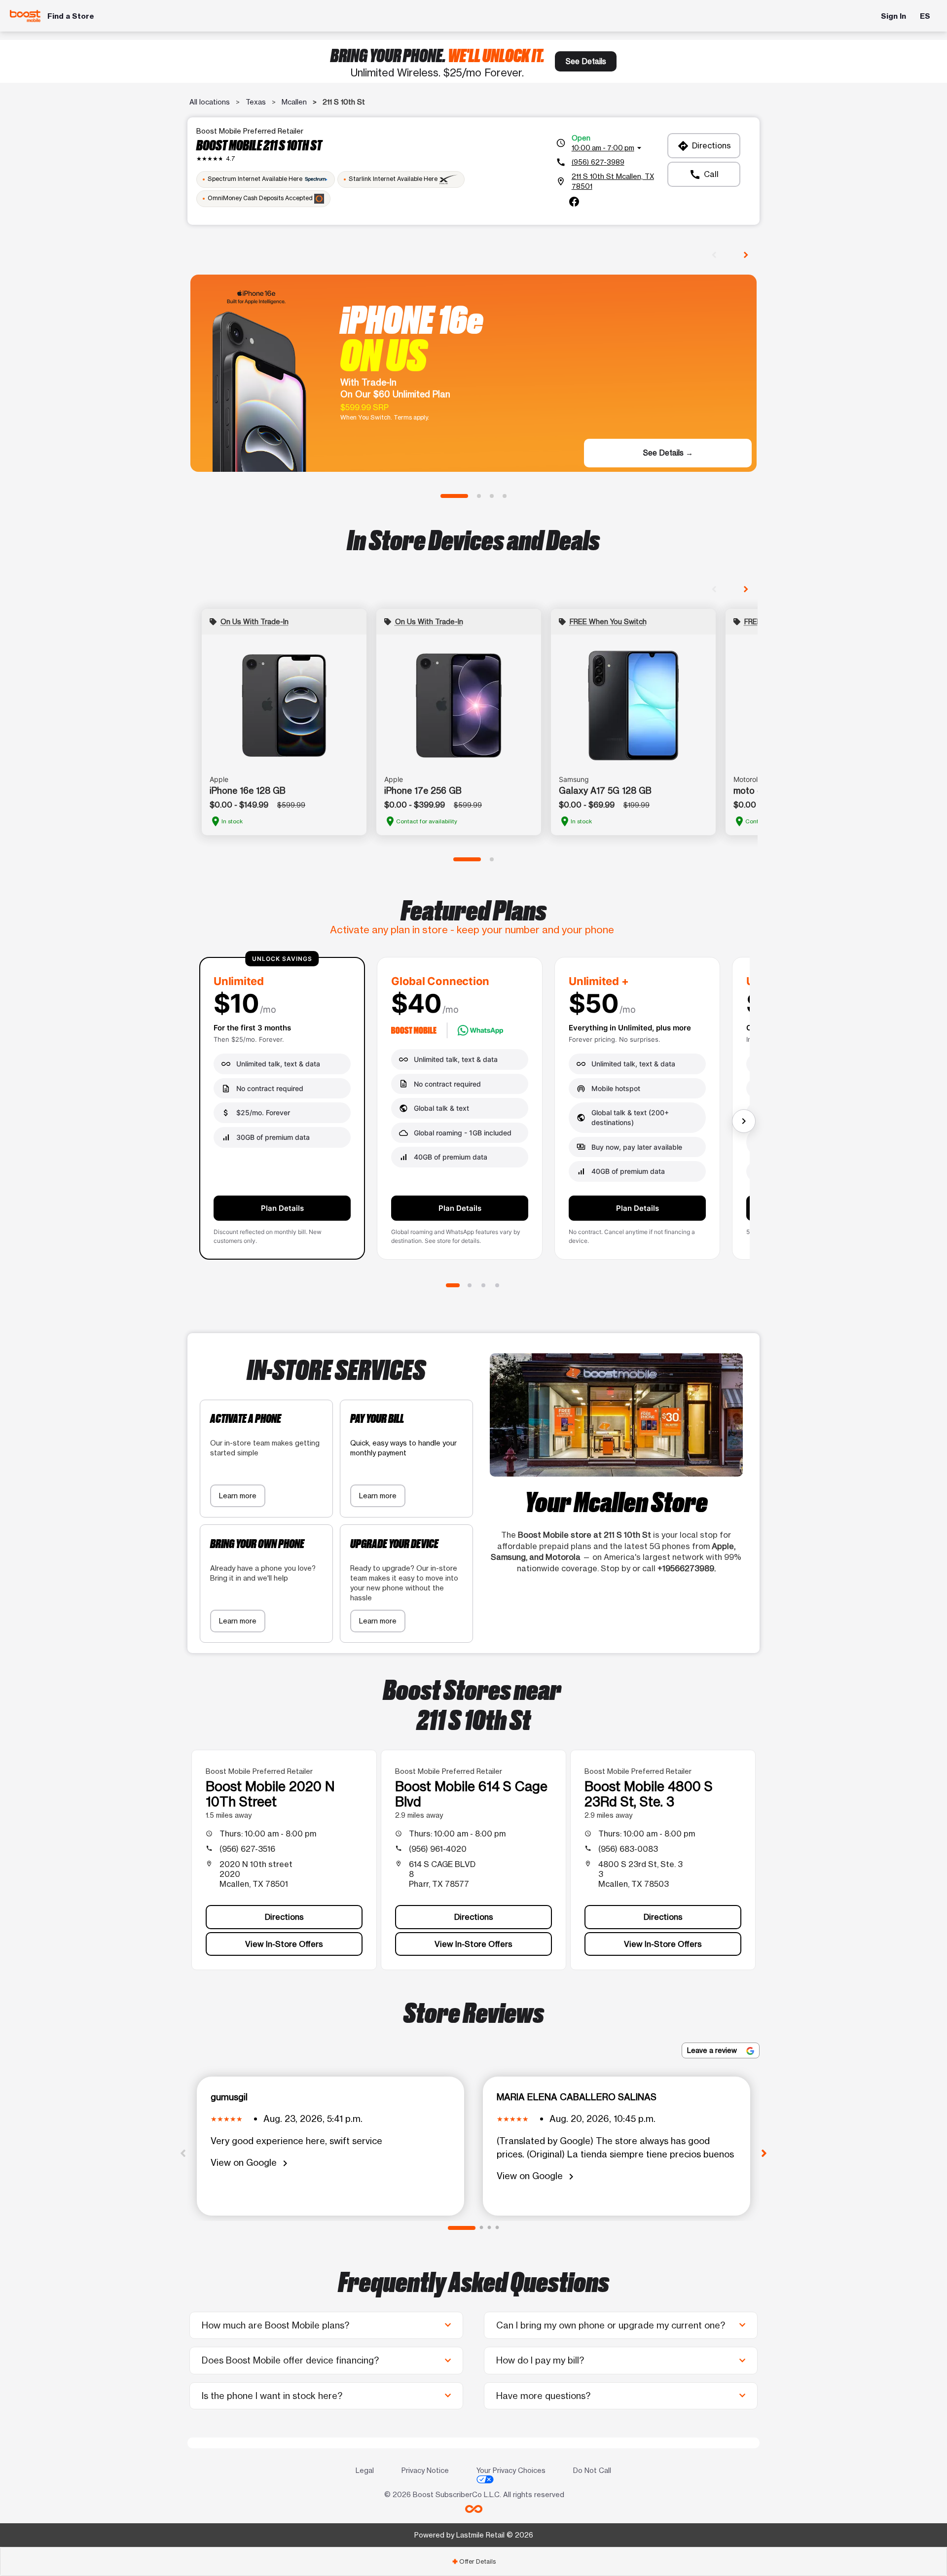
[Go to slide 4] (505, 496)
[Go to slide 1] (454, 496)
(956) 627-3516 (247, 1849)
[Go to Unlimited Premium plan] (497, 1285)
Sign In (893, 16)
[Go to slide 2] (479, 496)
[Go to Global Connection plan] (470, 1285)
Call (704, 175)
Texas (256, 102)
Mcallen (294, 102)
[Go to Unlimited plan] (453, 1285)
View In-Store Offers (284, 1944)
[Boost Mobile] (25, 16)
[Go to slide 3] (492, 496)
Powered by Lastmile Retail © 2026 (474, 2535)
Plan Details (282, 1208)
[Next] (764, 2153)
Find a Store (71, 16)
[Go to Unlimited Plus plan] (483, 1285)
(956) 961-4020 (438, 1849)
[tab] (473, 2561)
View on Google (251, 2163)
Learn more (238, 1496)
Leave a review (713, 2050)
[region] (473, 1112)
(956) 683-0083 (628, 1849)
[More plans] (744, 1121)
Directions (704, 146)
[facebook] (574, 202)
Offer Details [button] (474, 2561)
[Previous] (183, 2153)
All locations (210, 102)
